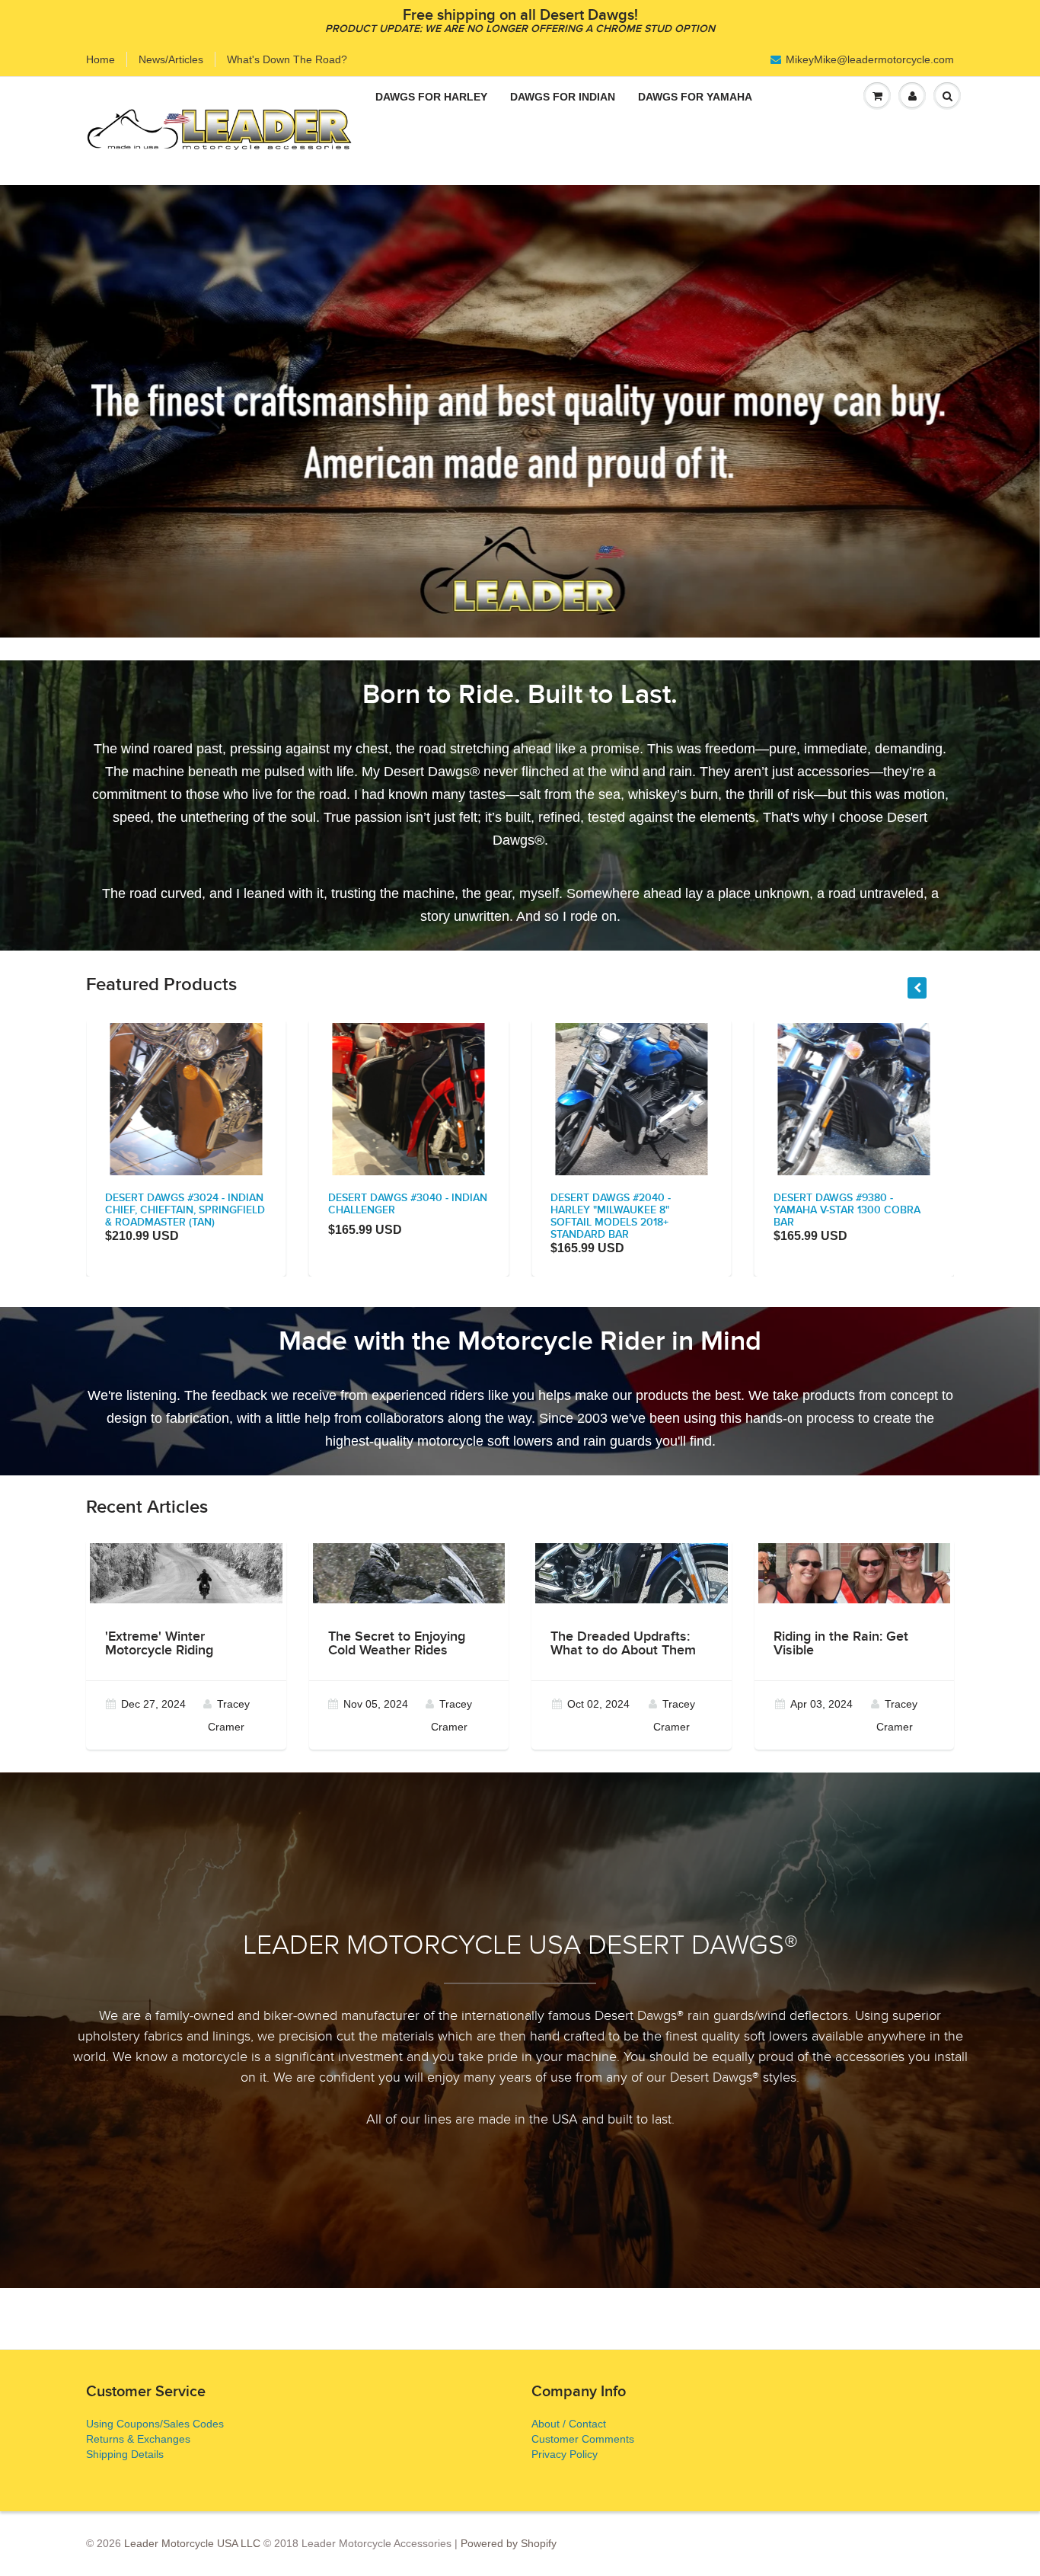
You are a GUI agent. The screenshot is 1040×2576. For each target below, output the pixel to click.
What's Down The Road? (287, 59)
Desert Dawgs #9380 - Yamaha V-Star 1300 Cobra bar (847, 1210)
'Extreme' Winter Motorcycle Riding (159, 1644)
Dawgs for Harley (431, 97)
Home (100, 59)
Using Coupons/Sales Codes (155, 2424)
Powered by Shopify (509, 2543)
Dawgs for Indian (563, 97)
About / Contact (569, 2424)
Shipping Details (125, 2454)
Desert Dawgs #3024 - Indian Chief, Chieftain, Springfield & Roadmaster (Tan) (185, 1210)
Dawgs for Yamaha (695, 97)
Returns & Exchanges (138, 2439)
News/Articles (171, 59)
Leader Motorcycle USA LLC (192, 2543)
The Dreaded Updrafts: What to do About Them (623, 1644)
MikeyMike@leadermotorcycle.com (870, 59)
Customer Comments (583, 2439)
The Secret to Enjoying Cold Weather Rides (397, 1644)
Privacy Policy (565, 2454)
